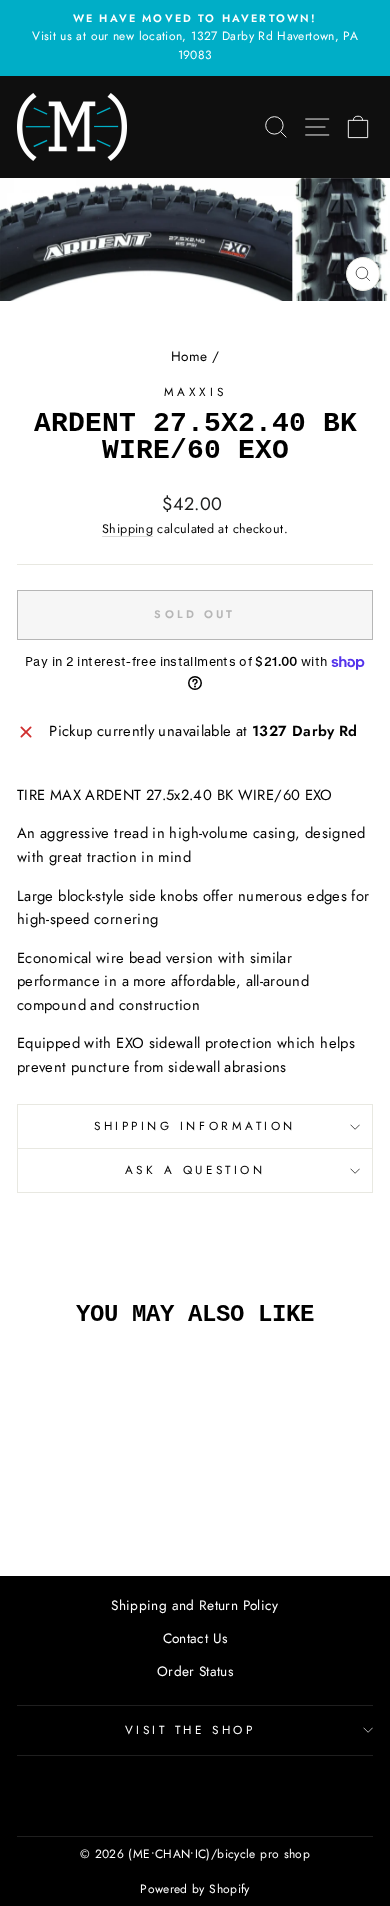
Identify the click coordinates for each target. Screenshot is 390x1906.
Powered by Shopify (195, 1889)
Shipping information (195, 1125)
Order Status (195, 1671)
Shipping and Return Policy (195, 1605)
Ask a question (195, 1169)
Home (189, 356)
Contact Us (195, 1638)
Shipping (127, 529)
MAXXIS (195, 391)
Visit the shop (190, 1729)
